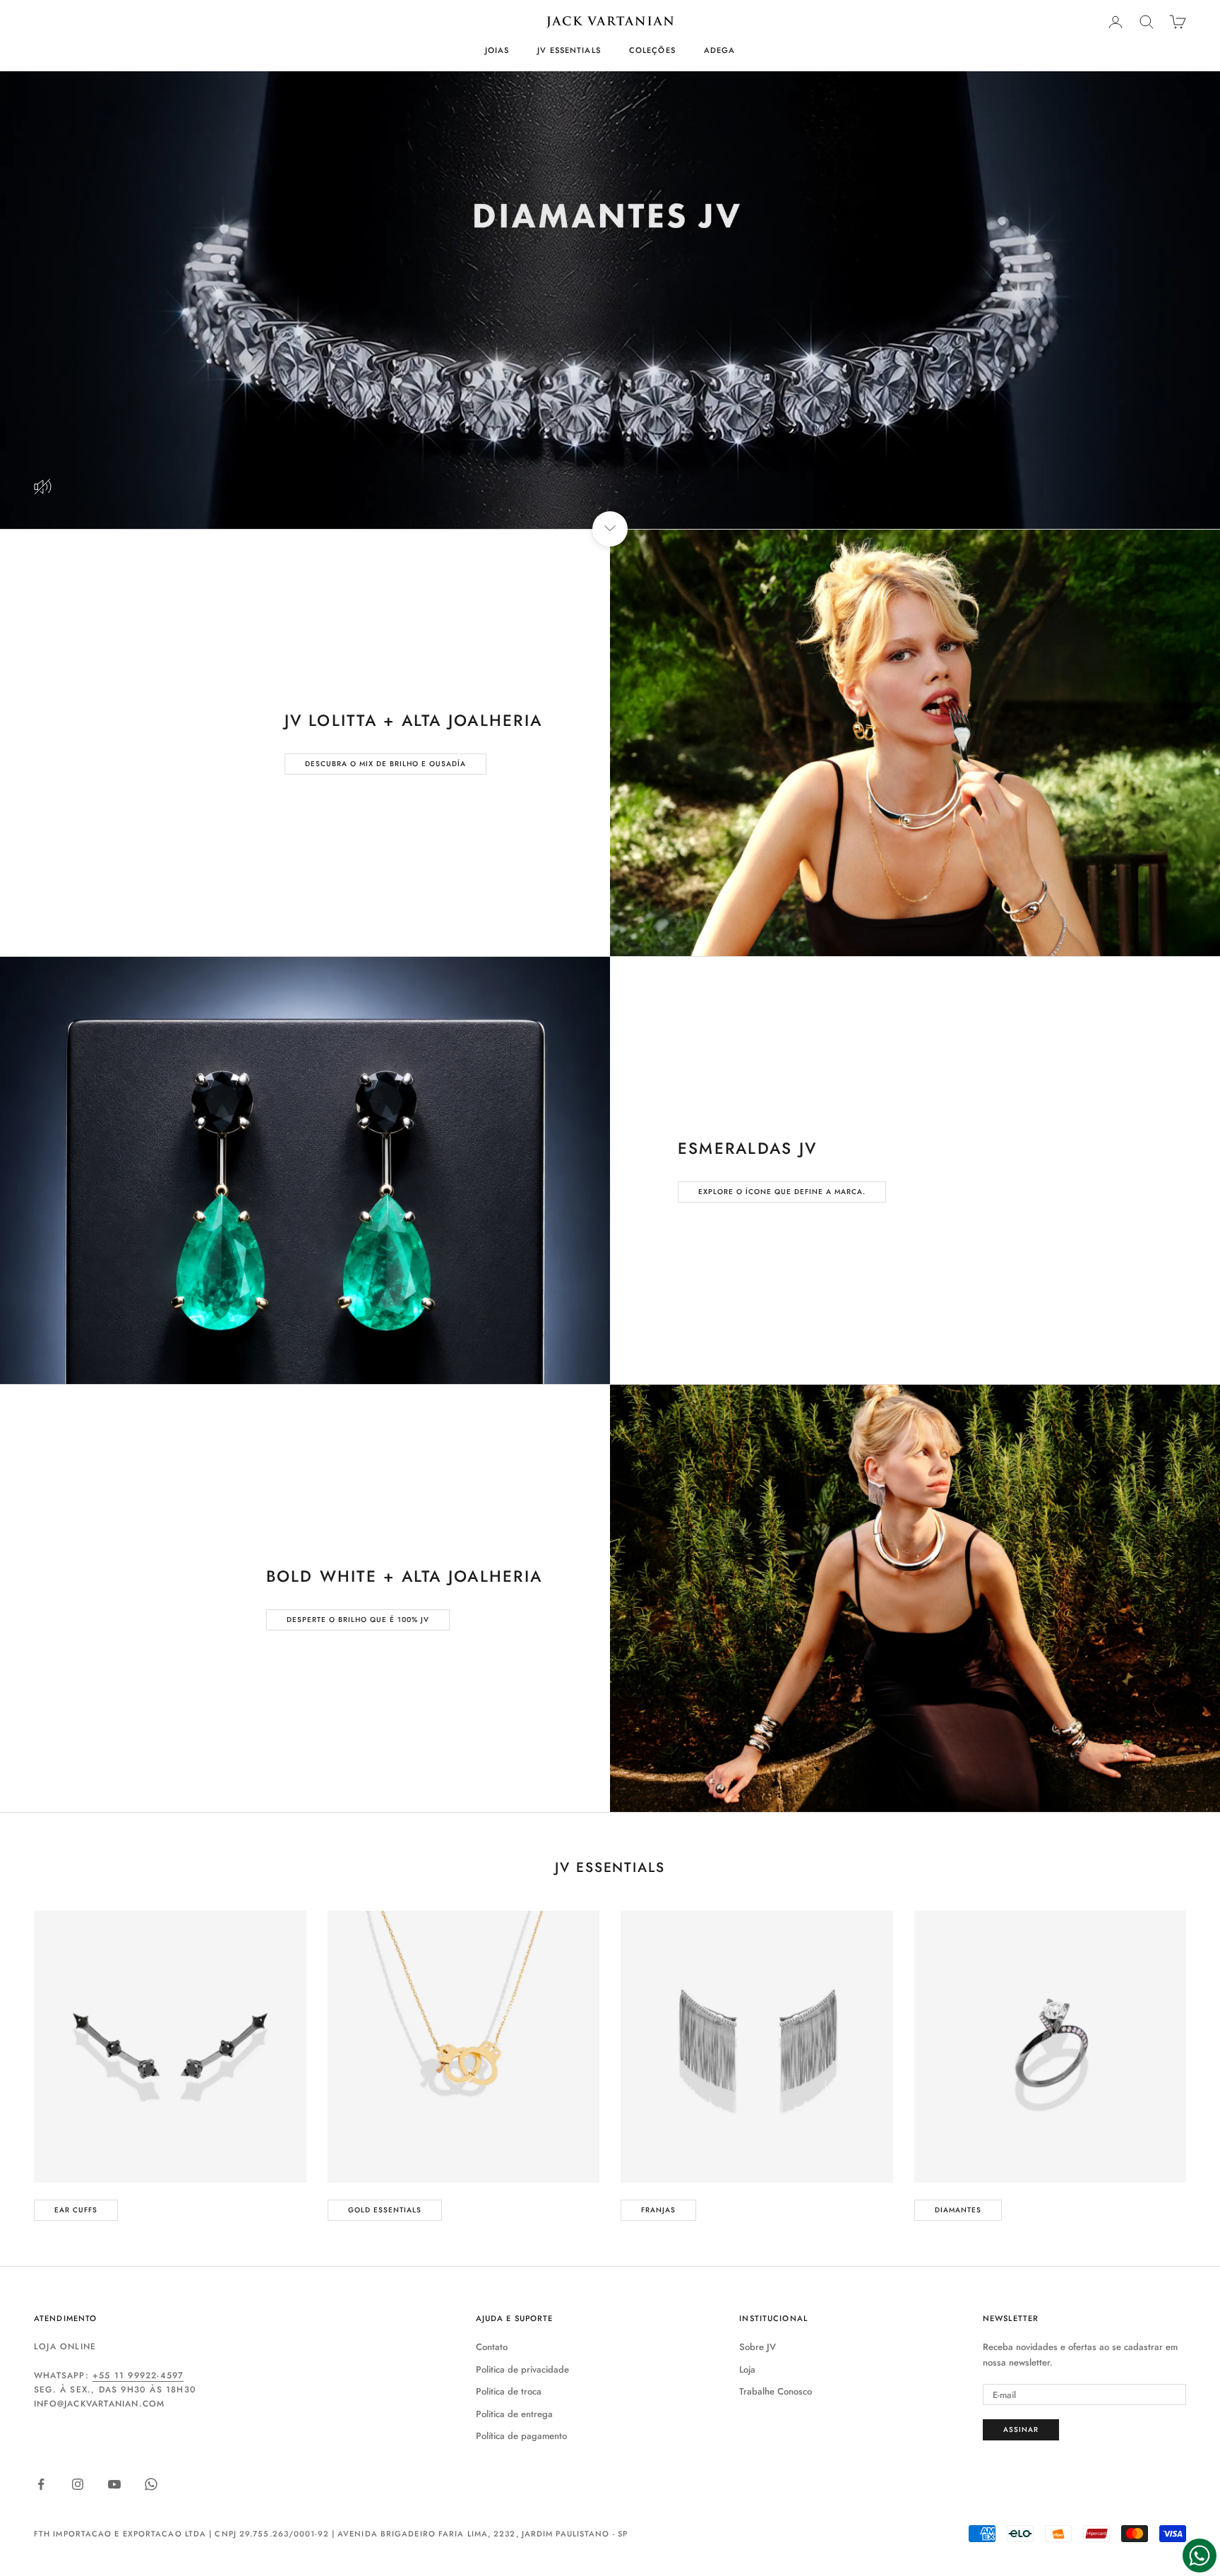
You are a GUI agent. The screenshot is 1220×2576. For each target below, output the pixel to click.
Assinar (1021, 2429)
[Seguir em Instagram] (78, 2484)
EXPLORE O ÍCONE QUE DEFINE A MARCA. (782, 1192)
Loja (747, 2369)
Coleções (652, 50)
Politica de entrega (514, 2414)
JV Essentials (569, 50)
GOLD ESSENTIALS (385, 2210)
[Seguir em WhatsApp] (151, 2484)
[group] (610, 300)
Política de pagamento (521, 2436)
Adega (720, 50)
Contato (492, 2347)
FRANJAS (658, 2210)
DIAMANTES (958, 2210)
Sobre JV (758, 2347)
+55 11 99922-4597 (138, 2375)
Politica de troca (509, 2391)
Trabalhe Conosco (776, 2391)
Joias (497, 50)
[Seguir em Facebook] (41, 2484)
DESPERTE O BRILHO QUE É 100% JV (358, 1620)
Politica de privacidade (522, 2369)
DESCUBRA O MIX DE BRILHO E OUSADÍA (385, 764)
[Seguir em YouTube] (114, 2484)
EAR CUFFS (76, 2210)
